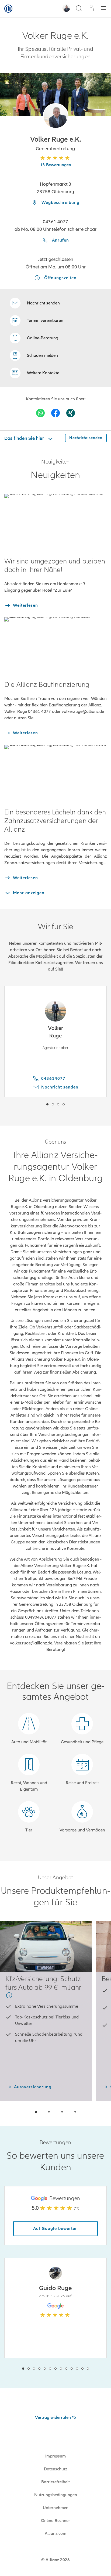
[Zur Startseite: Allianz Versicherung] (8, 9)
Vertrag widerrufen (53, 2417)
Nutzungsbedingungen (56, 2495)
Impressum (55, 2456)
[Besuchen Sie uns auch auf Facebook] (55, 413)
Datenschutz (55, 2469)
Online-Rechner (55, 2521)
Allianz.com (55, 2534)
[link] (34, 338)
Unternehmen (56, 2508)
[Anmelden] (91, 8)
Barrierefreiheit (55, 2482)
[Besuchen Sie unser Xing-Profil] (71, 413)
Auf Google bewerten (55, 2229)
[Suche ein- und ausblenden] (79, 9)
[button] (56, 116)
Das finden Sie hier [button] (25, 438)
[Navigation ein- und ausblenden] (103, 9)
